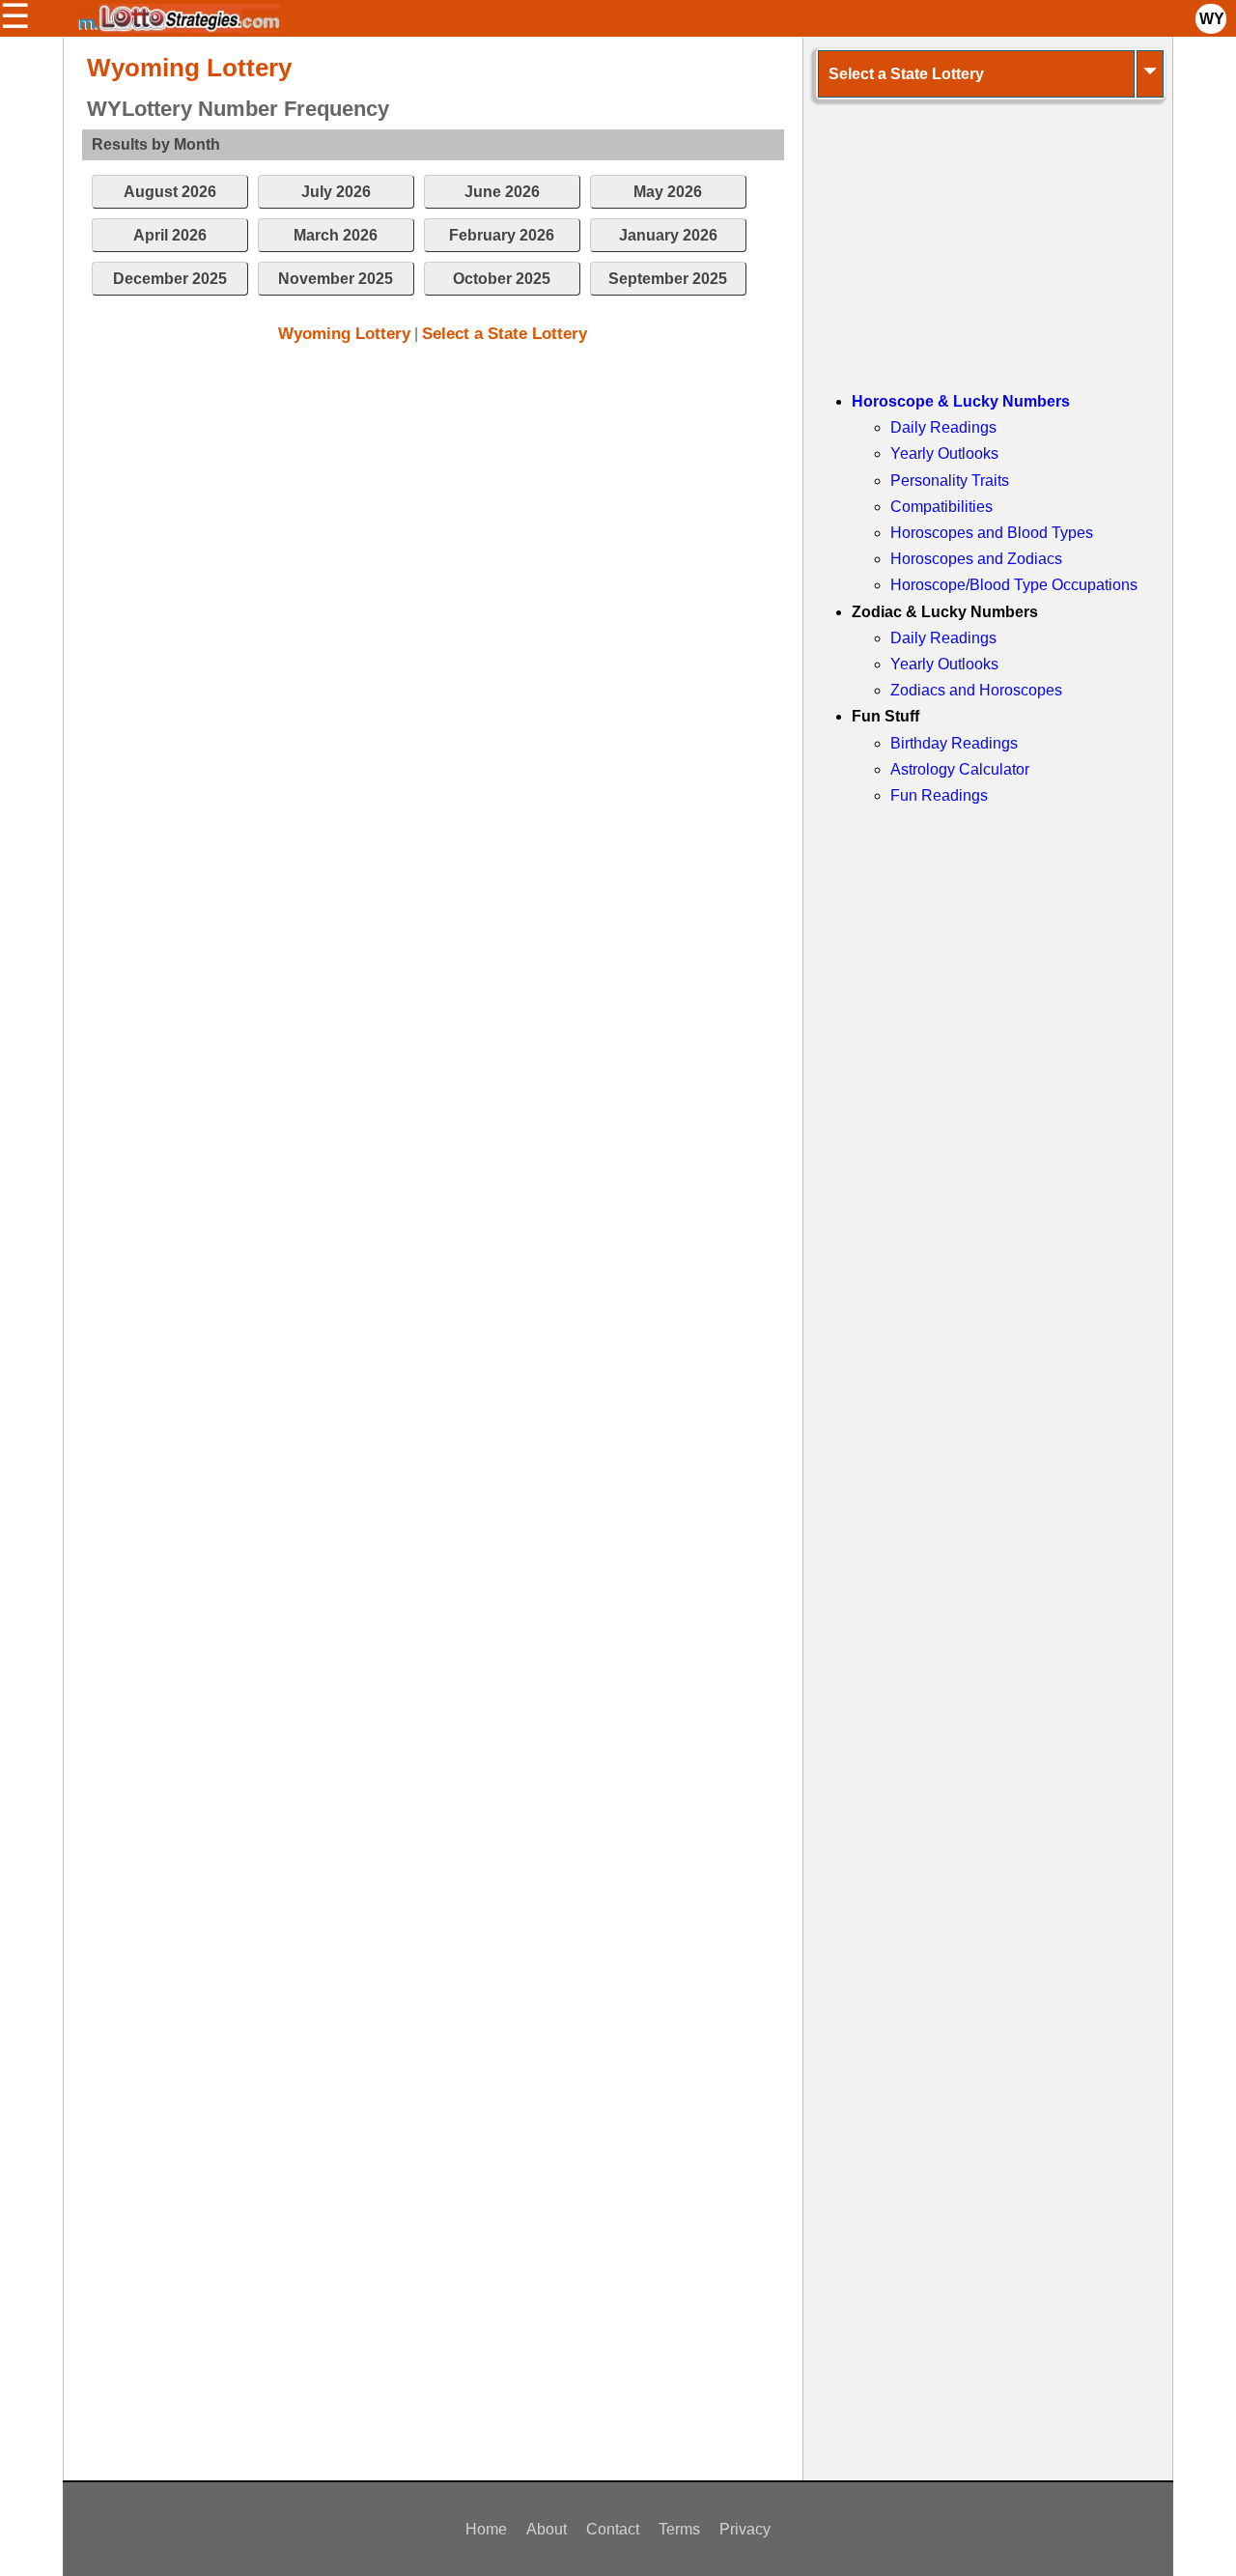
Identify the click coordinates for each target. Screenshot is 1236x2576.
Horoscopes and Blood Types (992, 533)
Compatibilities (941, 507)
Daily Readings (943, 427)
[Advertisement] (433, 503)
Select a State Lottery (505, 334)
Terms (679, 2529)
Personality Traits (950, 481)
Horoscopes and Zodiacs (976, 559)
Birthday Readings (954, 743)
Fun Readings (939, 795)
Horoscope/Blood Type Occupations (1014, 585)
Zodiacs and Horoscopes (976, 690)
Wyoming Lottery (344, 334)
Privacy (745, 2529)
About (547, 2529)
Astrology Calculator (960, 769)
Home (486, 2529)
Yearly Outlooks (944, 453)
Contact (613, 2529)
